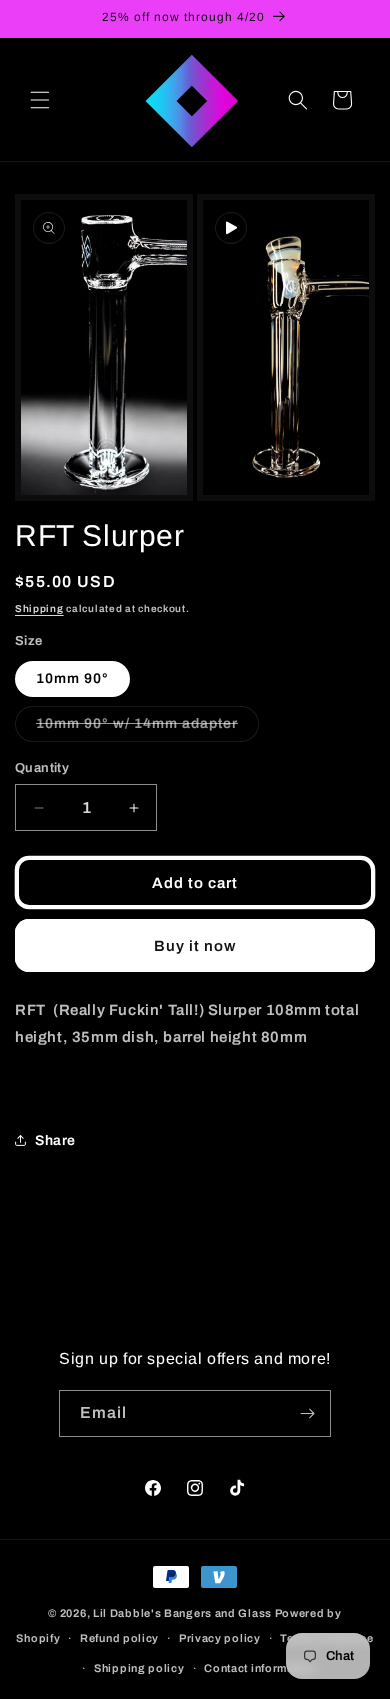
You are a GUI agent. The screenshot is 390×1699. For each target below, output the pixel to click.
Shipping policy (139, 1668)
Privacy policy (220, 1638)
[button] (40, 100)
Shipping (39, 608)
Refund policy (119, 1638)
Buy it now (195, 946)
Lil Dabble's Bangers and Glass (182, 1613)
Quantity (42, 768)
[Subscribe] (308, 1413)
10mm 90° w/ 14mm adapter (147, 728)
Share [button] (55, 1140)
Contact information (259, 1668)
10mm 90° (72, 678)
